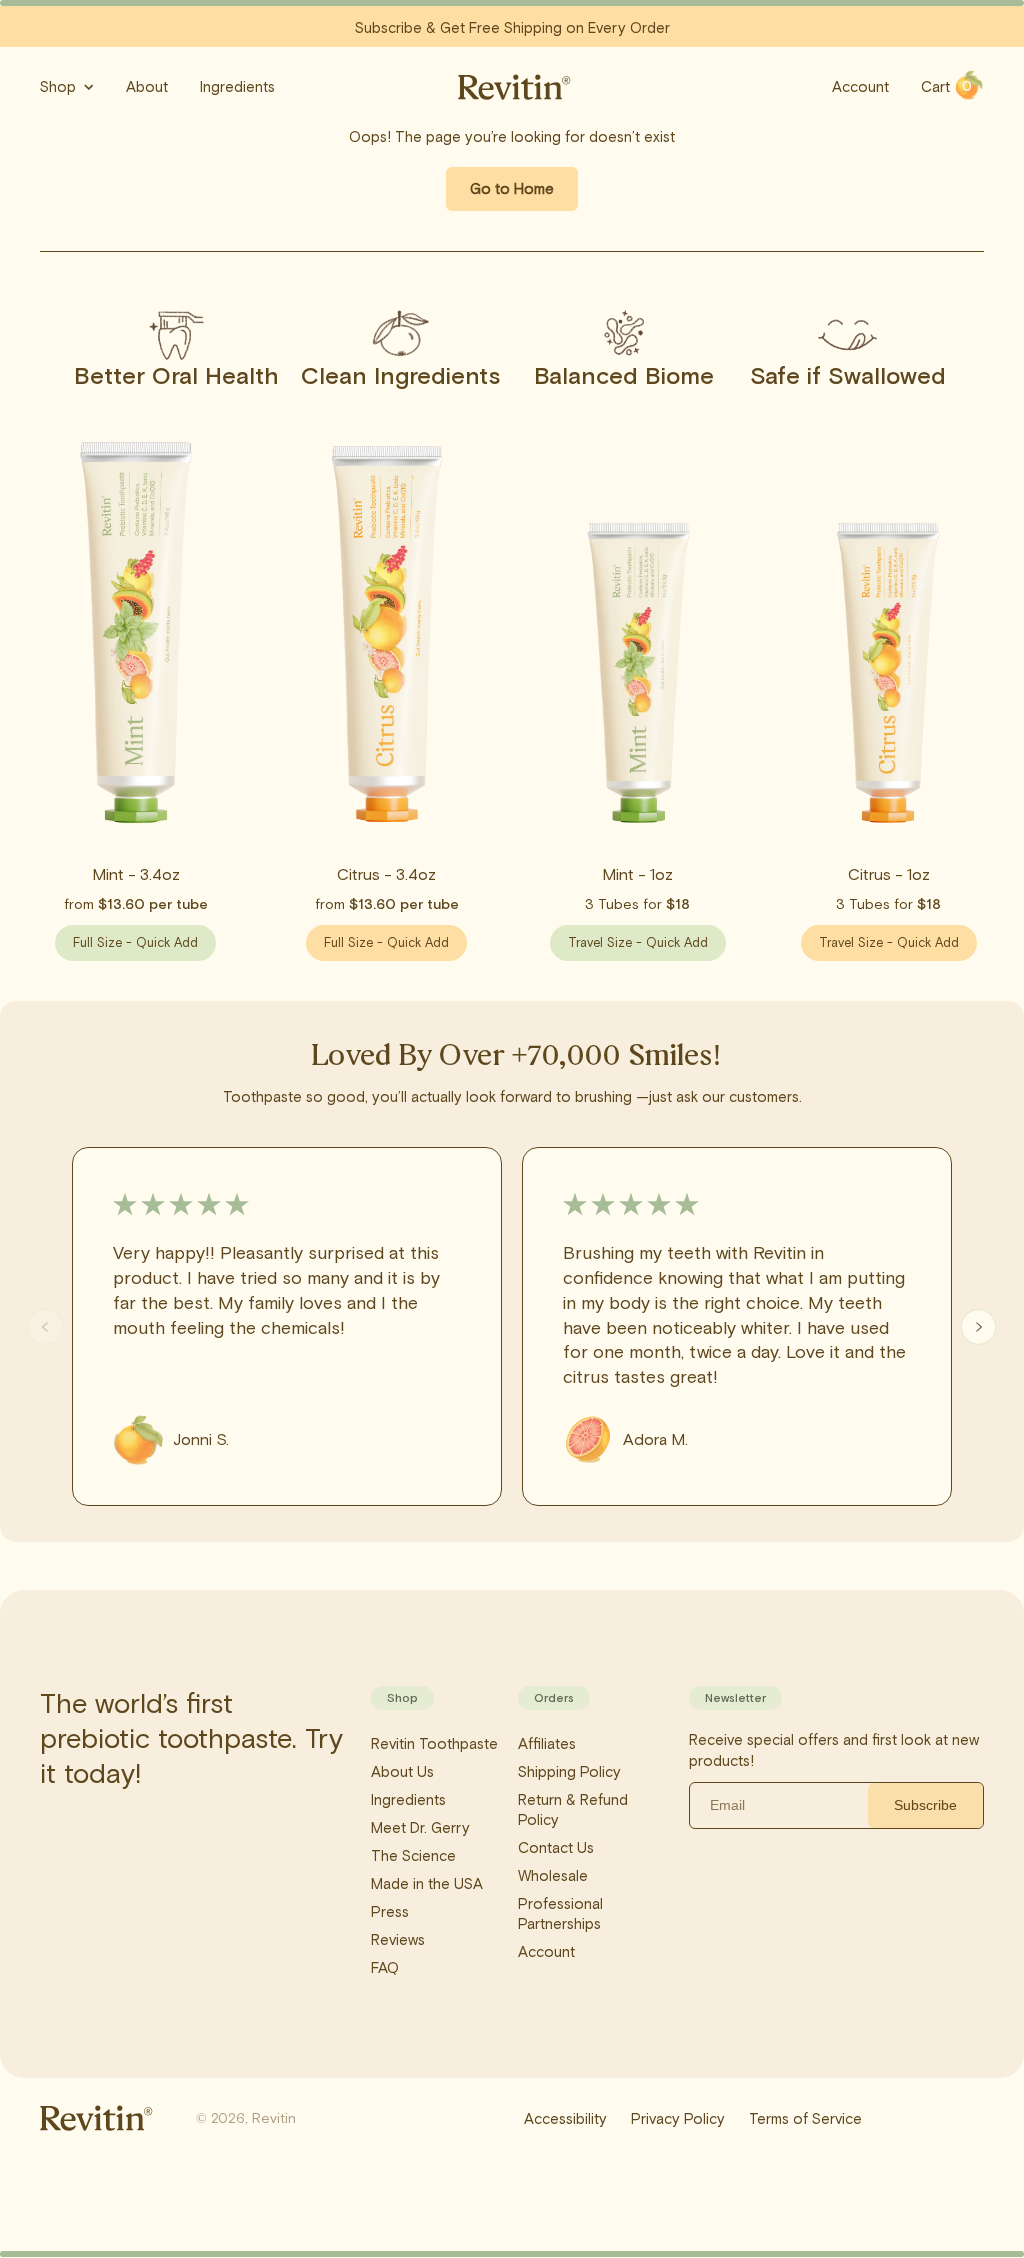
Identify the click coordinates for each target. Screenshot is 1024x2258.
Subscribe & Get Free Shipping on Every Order (512, 28)
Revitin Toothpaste (434, 1744)
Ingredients (237, 87)
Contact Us (556, 1848)
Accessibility (565, 2119)
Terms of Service (805, 2119)
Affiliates (547, 1744)
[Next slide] (978, 1327)
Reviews (398, 1940)
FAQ (385, 1968)
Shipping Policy (569, 1772)
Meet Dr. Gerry (420, 1828)
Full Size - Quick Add (135, 942)
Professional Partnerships (560, 1914)
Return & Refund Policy (573, 1810)
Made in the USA (427, 1884)
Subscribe (925, 1805)
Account (860, 87)
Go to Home (512, 189)
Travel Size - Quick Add (638, 942)
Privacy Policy (678, 2119)
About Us (402, 1772)
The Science (413, 1856)
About (147, 87)
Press (390, 1912)
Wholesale (553, 1876)
